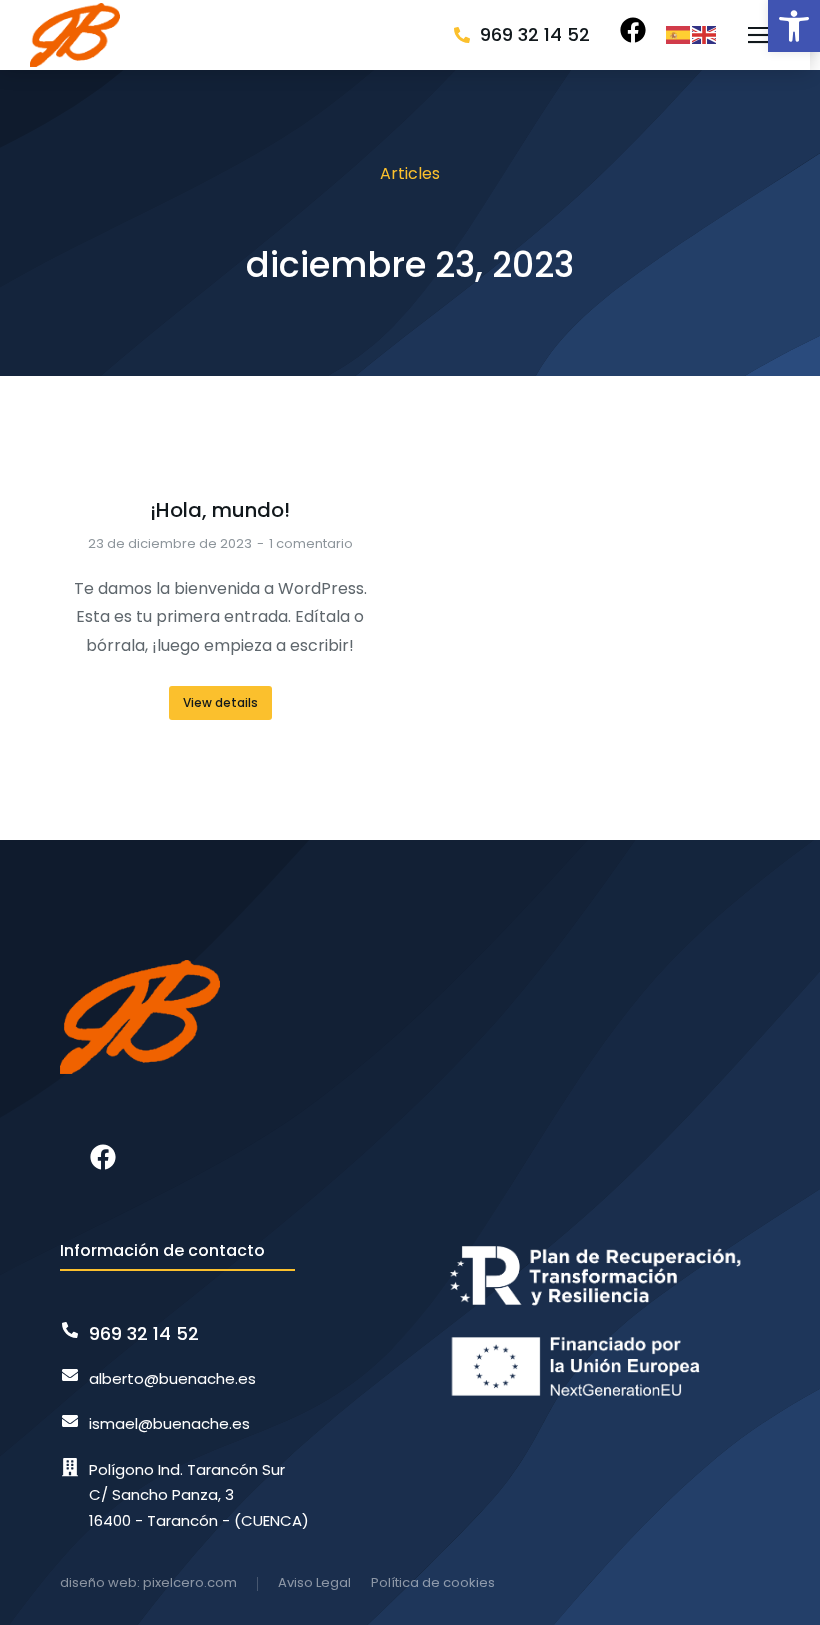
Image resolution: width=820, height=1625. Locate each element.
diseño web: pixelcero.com (148, 1582)
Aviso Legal (314, 1582)
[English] (705, 34)
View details (220, 702)
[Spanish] (679, 34)
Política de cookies (433, 1582)
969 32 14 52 (535, 34)
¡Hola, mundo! (220, 510)
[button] (794, 26)
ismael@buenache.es (169, 1423)
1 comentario (311, 543)
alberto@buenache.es (172, 1378)
